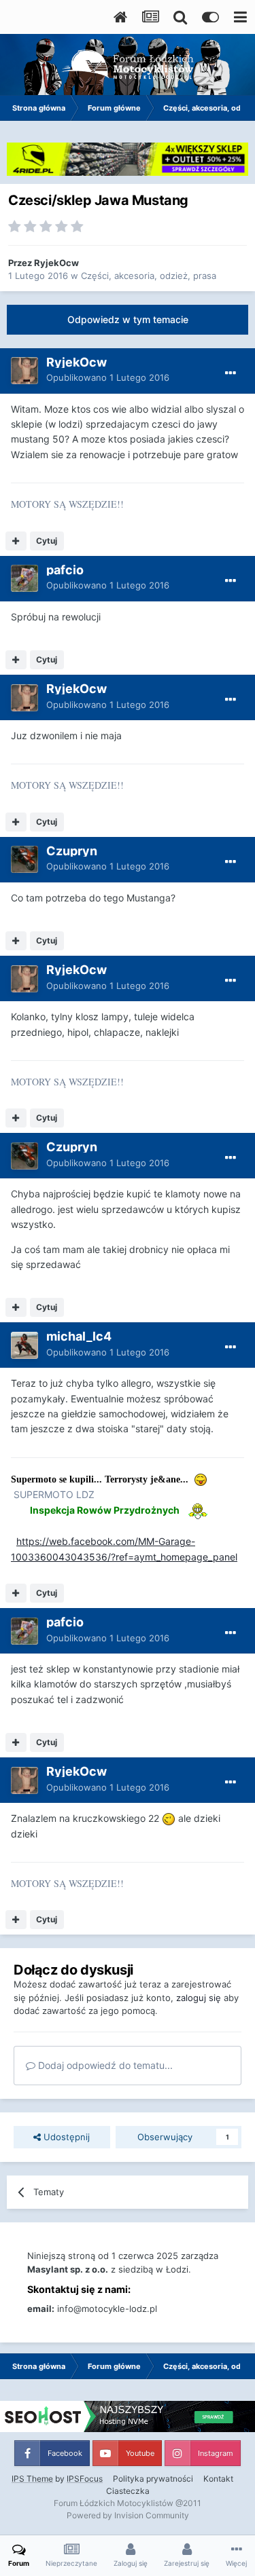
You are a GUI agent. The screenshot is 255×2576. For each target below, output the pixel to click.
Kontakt (218, 2479)
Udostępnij (65, 2137)
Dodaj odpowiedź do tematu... (104, 2065)
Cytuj (47, 541)
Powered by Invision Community (128, 2515)
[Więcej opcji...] (231, 373)
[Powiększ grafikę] (169, 1818)
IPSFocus (85, 2479)
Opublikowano (108, 377)
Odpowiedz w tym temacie (128, 319)
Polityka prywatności (153, 2479)
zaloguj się (199, 1998)
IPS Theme (32, 2479)
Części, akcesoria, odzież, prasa (149, 276)
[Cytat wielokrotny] (16, 541)
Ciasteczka (128, 2491)
